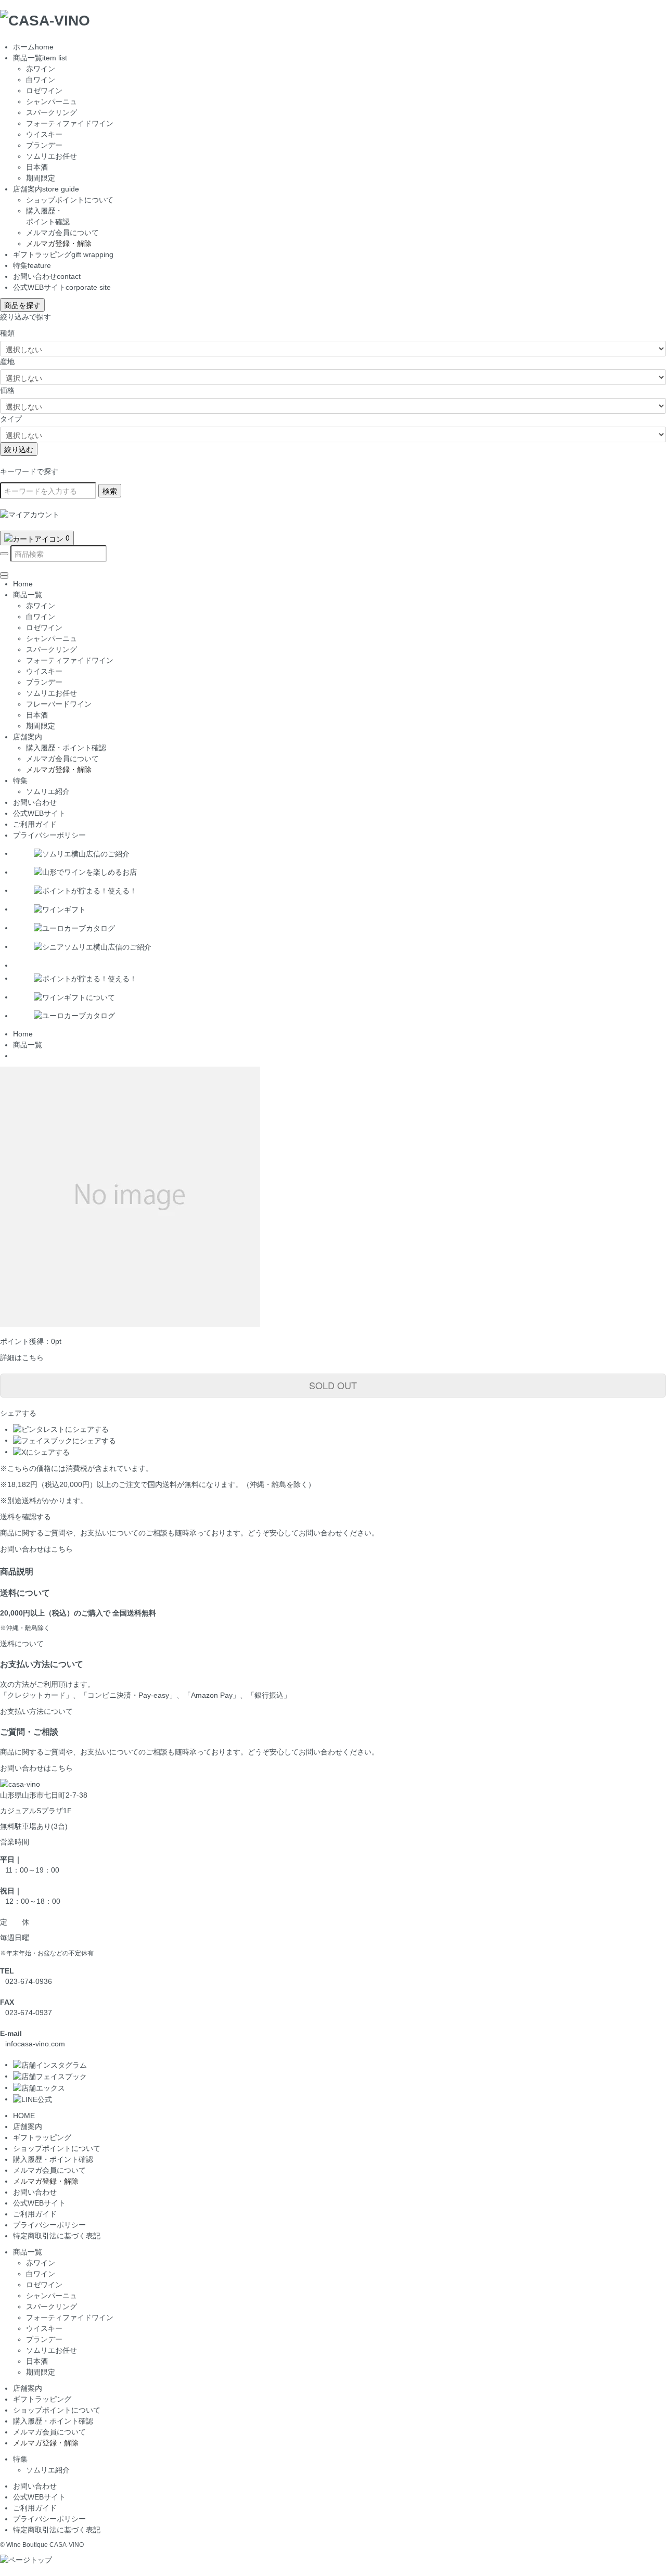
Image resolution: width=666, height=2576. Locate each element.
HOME (24, 2116)
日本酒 (37, 167)
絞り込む (19, 449)
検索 (110, 491)
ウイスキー (44, 134)
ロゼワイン (44, 91)
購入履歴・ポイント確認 (53, 2159)
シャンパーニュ (52, 101)
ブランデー (44, 145)
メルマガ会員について (62, 233)
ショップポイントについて (70, 200)
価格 (7, 390)
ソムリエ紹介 (48, 2470)
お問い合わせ (47, 276)
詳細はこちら (22, 1357)
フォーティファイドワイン (70, 123)
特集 (32, 265)
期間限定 (41, 178)
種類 (7, 333)
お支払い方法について (36, 1711)
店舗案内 (46, 189)
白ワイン (41, 80)
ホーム (33, 47)
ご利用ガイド (35, 824)
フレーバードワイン (59, 704)
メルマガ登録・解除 (59, 243)
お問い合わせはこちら (36, 1549)
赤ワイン (41, 69)
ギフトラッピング (63, 254)
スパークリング (52, 112)
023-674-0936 (29, 1981)
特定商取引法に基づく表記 (57, 2236)
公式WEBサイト (62, 287)
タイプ (11, 419)
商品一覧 (40, 58)
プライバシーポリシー (49, 835)
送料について (22, 1644)
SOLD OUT (333, 1385)
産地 (7, 362)
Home (23, 584)
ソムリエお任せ (52, 156)
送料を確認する (25, 1517)
